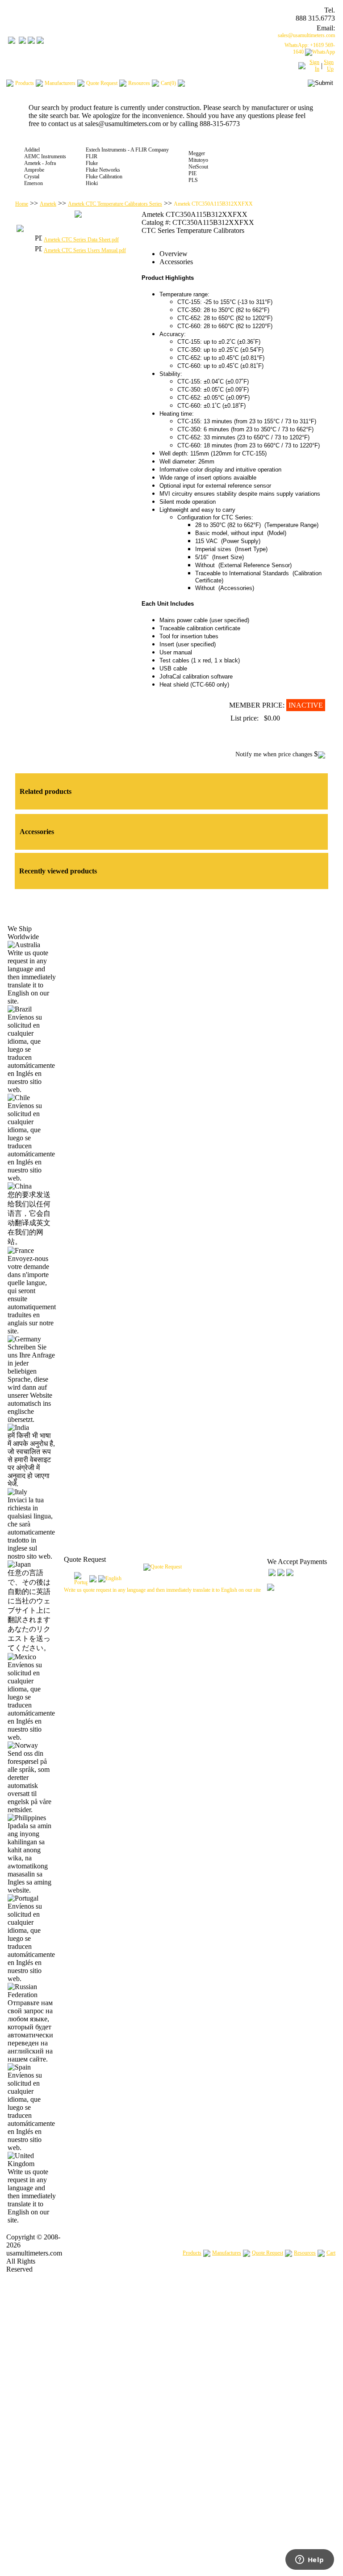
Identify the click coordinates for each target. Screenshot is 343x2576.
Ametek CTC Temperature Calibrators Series (115, 204)
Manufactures (227, 2253)
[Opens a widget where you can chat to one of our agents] (310, 2560)
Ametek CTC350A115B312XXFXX (213, 204)
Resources (305, 2253)
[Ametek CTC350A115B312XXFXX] (78, 216)
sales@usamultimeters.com (306, 35)
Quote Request (268, 2253)
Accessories (176, 262)
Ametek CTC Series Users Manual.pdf (85, 250)
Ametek (48, 204)
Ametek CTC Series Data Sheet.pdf (81, 240)
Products (192, 2253)
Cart (331, 2253)
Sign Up (329, 65)
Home (22, 204)
